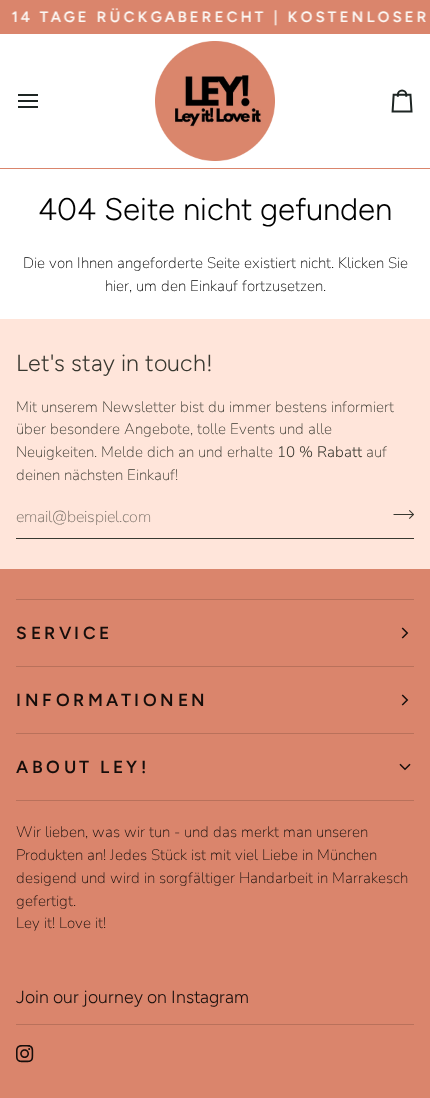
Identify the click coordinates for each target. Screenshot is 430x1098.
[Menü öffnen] (46, 101)
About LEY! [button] (82, 766)
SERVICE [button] (64, 632)
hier (117, 286)
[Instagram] (25, 1054)
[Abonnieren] (397, 515)
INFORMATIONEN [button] (112, 699)
